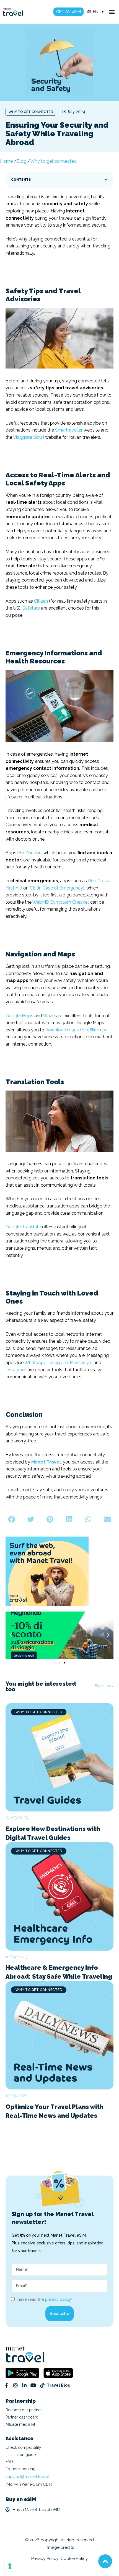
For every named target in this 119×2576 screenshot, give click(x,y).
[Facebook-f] (6, 2385)
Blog (21, 161)
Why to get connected (31, 112)
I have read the (44, 2299)
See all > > (104, 1686)
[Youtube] (33, 2385)
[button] (112, 12)
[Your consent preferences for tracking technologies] (10, 2566)
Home (6, 161)
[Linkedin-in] (24, 2385)
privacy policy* (59, 2299)
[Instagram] (15, 2385)
